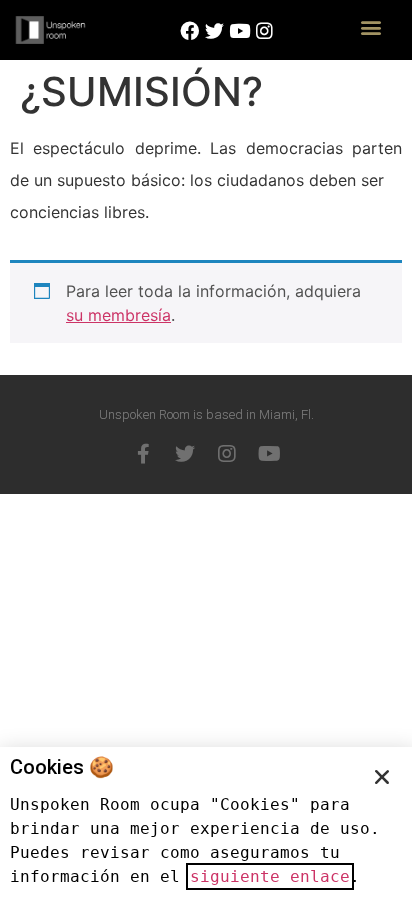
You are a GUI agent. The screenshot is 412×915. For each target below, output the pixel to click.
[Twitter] (185, 454)
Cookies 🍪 (62, 767)
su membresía (118, 315)
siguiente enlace (270, 876)
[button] (370, 26)
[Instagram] (227, 454)
